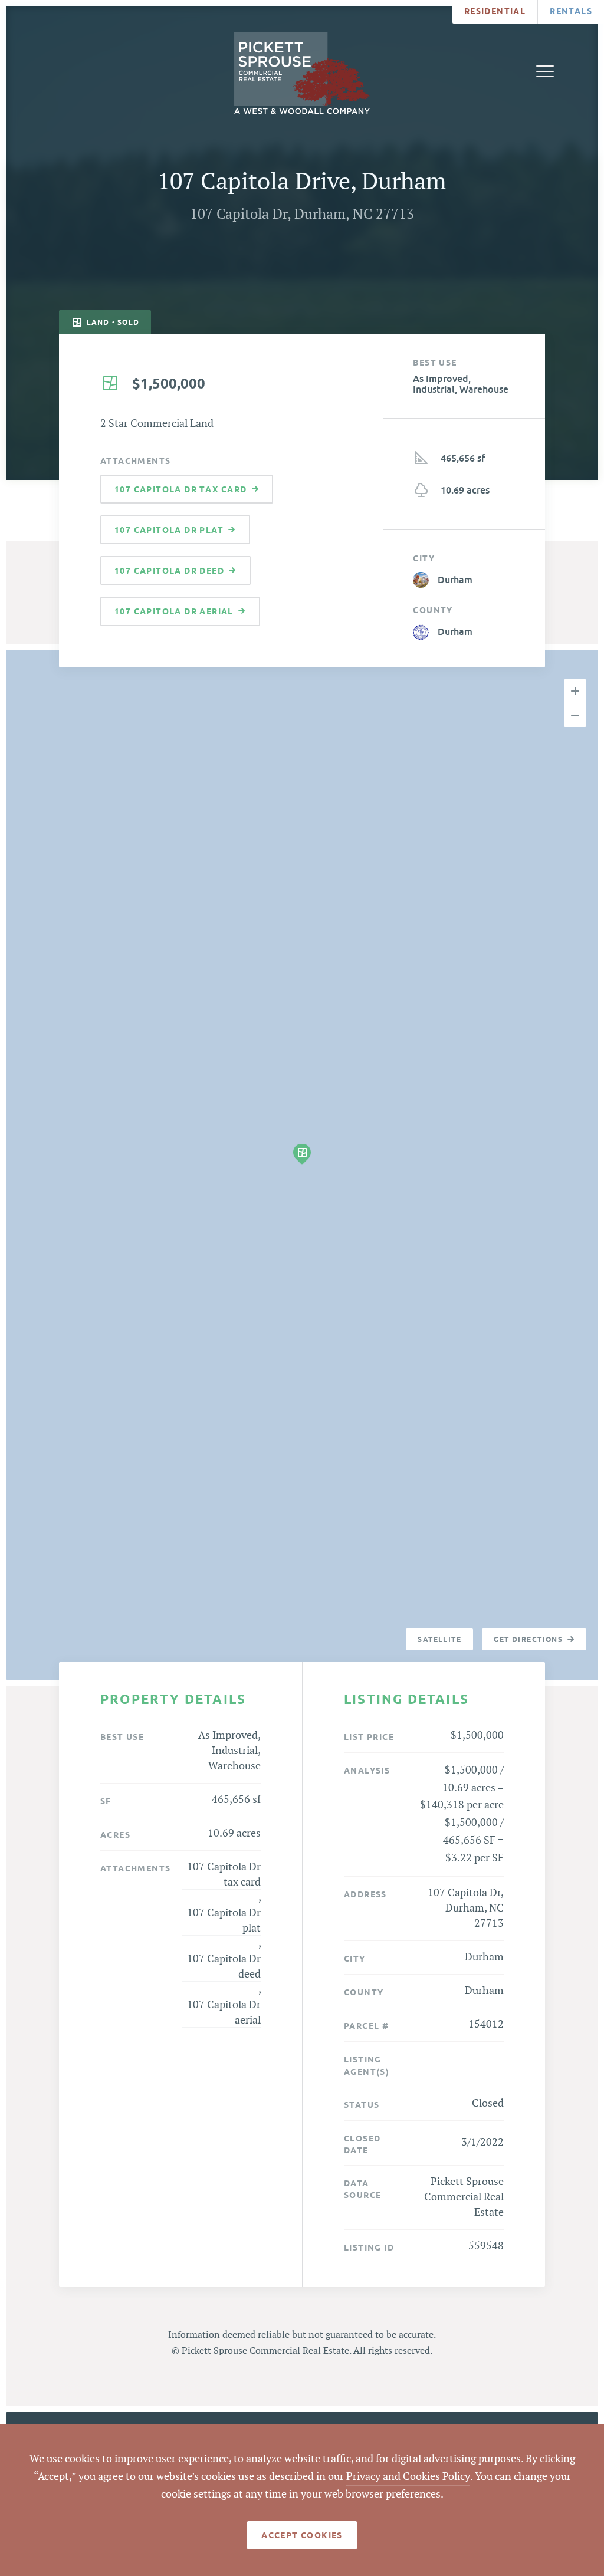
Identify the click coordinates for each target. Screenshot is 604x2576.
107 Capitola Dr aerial (224, 2013)
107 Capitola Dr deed (224, 1967)
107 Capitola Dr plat (224, 1921)
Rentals (571, 11)
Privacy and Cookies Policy (408, 2477)
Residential (495, 11)
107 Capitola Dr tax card (224, 1875)
